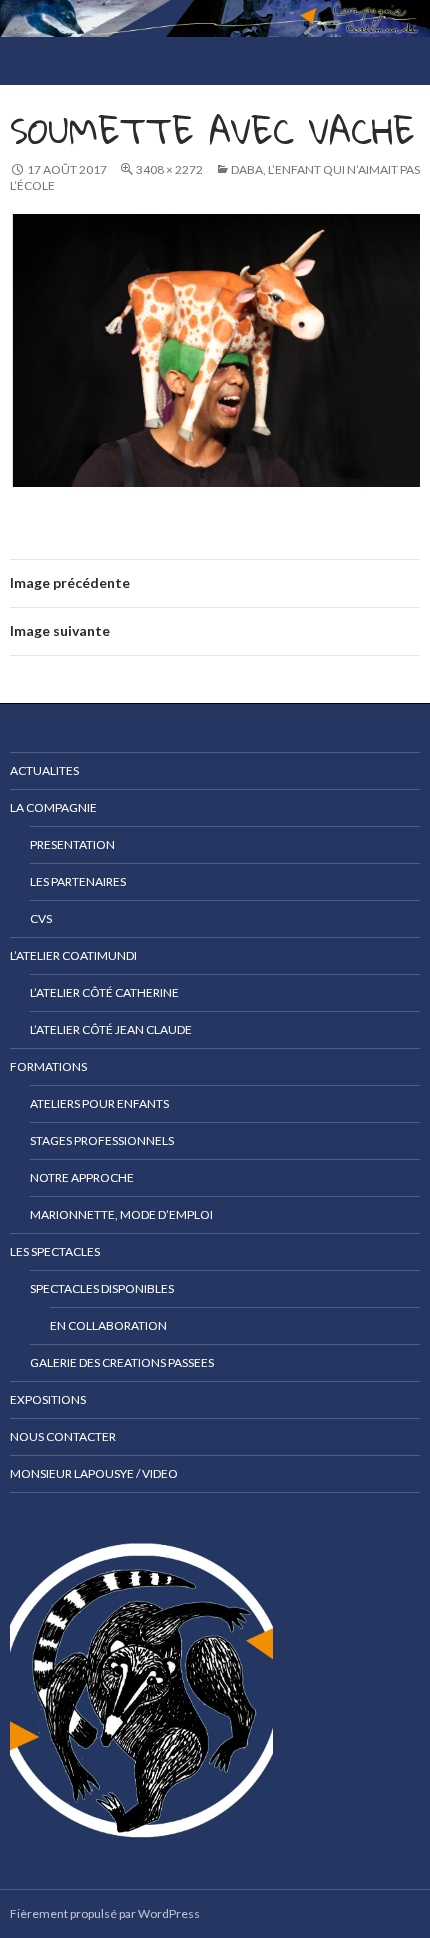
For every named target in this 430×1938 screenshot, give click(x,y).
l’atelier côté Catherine (104, 992)
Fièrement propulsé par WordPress (105, 1913)
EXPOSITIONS (48, 1399)
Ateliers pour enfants (99, 1103)
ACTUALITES (44, 770)
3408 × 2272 (169, 169)
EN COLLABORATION (108, 1325)
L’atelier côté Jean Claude (111, 1029)
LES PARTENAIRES (78, 881)
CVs (41, 918)
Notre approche (82, 1177)
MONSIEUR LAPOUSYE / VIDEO (94, 1473)
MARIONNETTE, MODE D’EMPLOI (121, 1214)
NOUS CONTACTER (63, 1436)
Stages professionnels (102, 1140)
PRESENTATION (72, 844)
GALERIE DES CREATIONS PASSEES (122, 1362)
